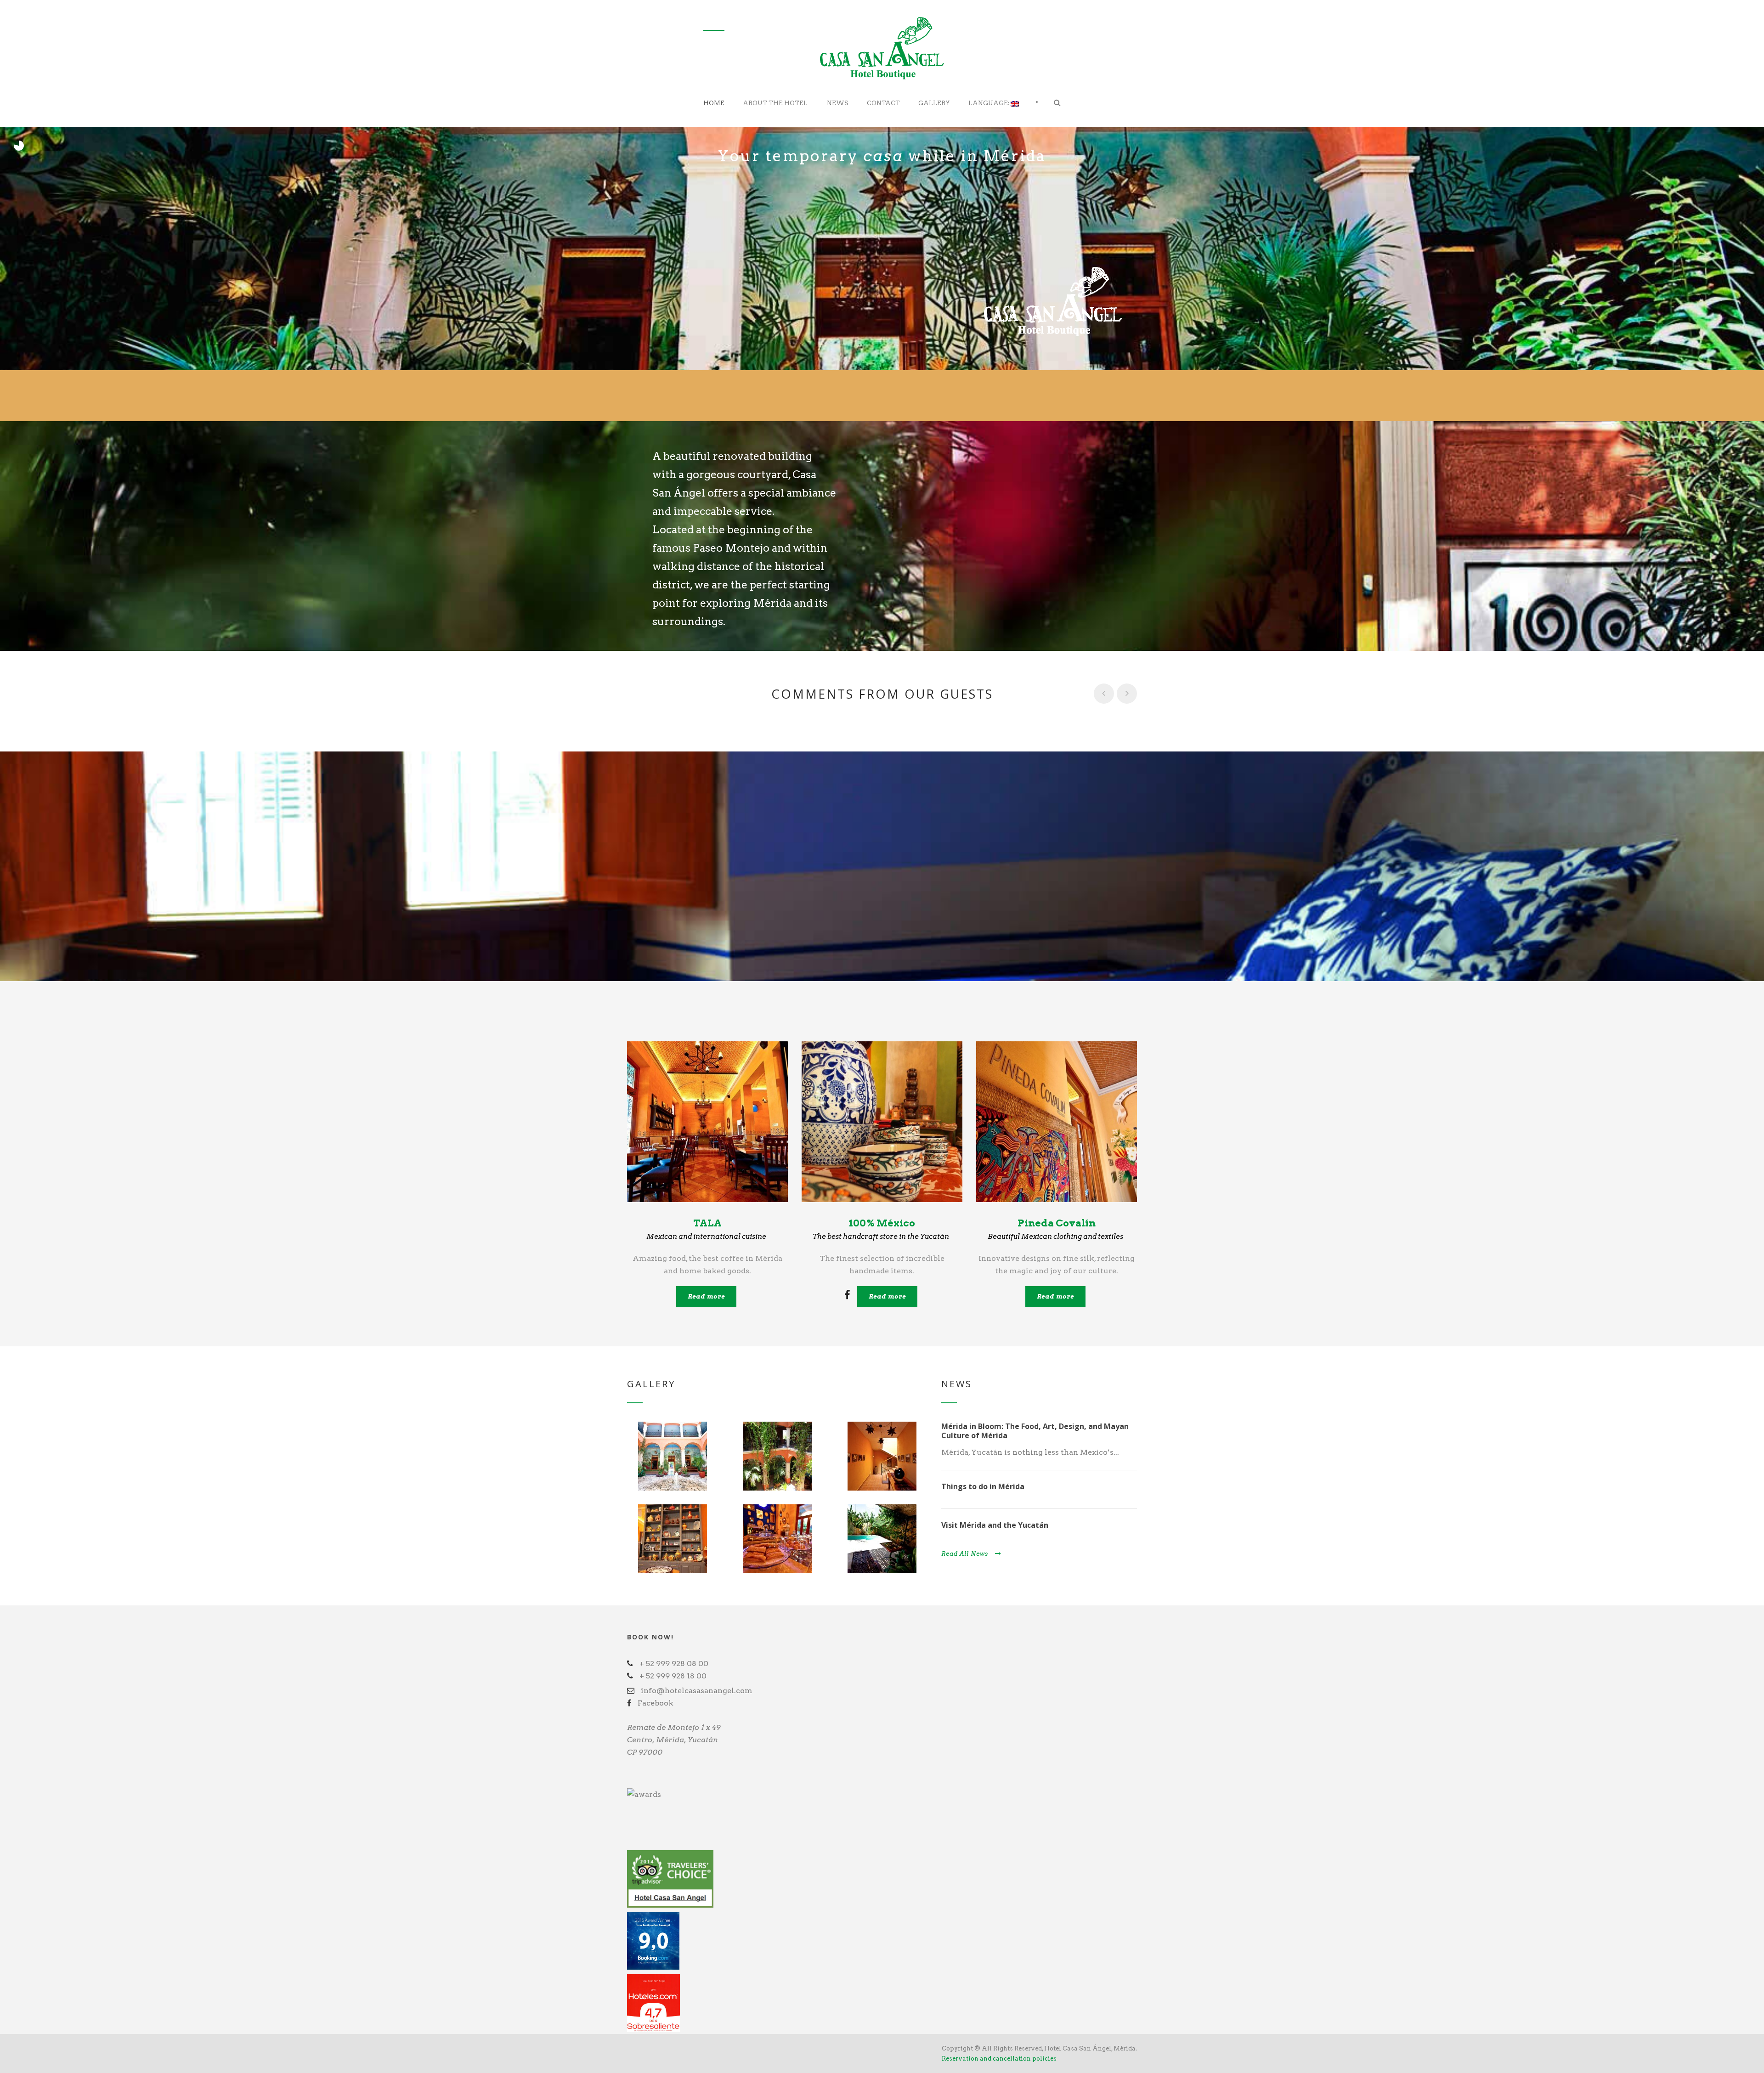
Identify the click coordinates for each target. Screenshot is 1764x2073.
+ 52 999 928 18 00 (673, 1676)
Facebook (656, 1703)
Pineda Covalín (1057, 1223)
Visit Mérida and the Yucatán (995, 1525)
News (838, 103)
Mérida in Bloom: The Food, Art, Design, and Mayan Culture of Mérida (1035, 1431)
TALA (707, 1223)
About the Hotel (775, 103)
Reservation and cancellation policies (999, 2059)
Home (714, 103)
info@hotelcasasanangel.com (697, 1691)
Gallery (934, 103)
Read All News (965, 1554)
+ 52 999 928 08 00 (674, 1663)
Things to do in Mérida (983, 1486)
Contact (883, 103)
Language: (989, 103)
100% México (882, 1223)
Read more (706, 1296)
